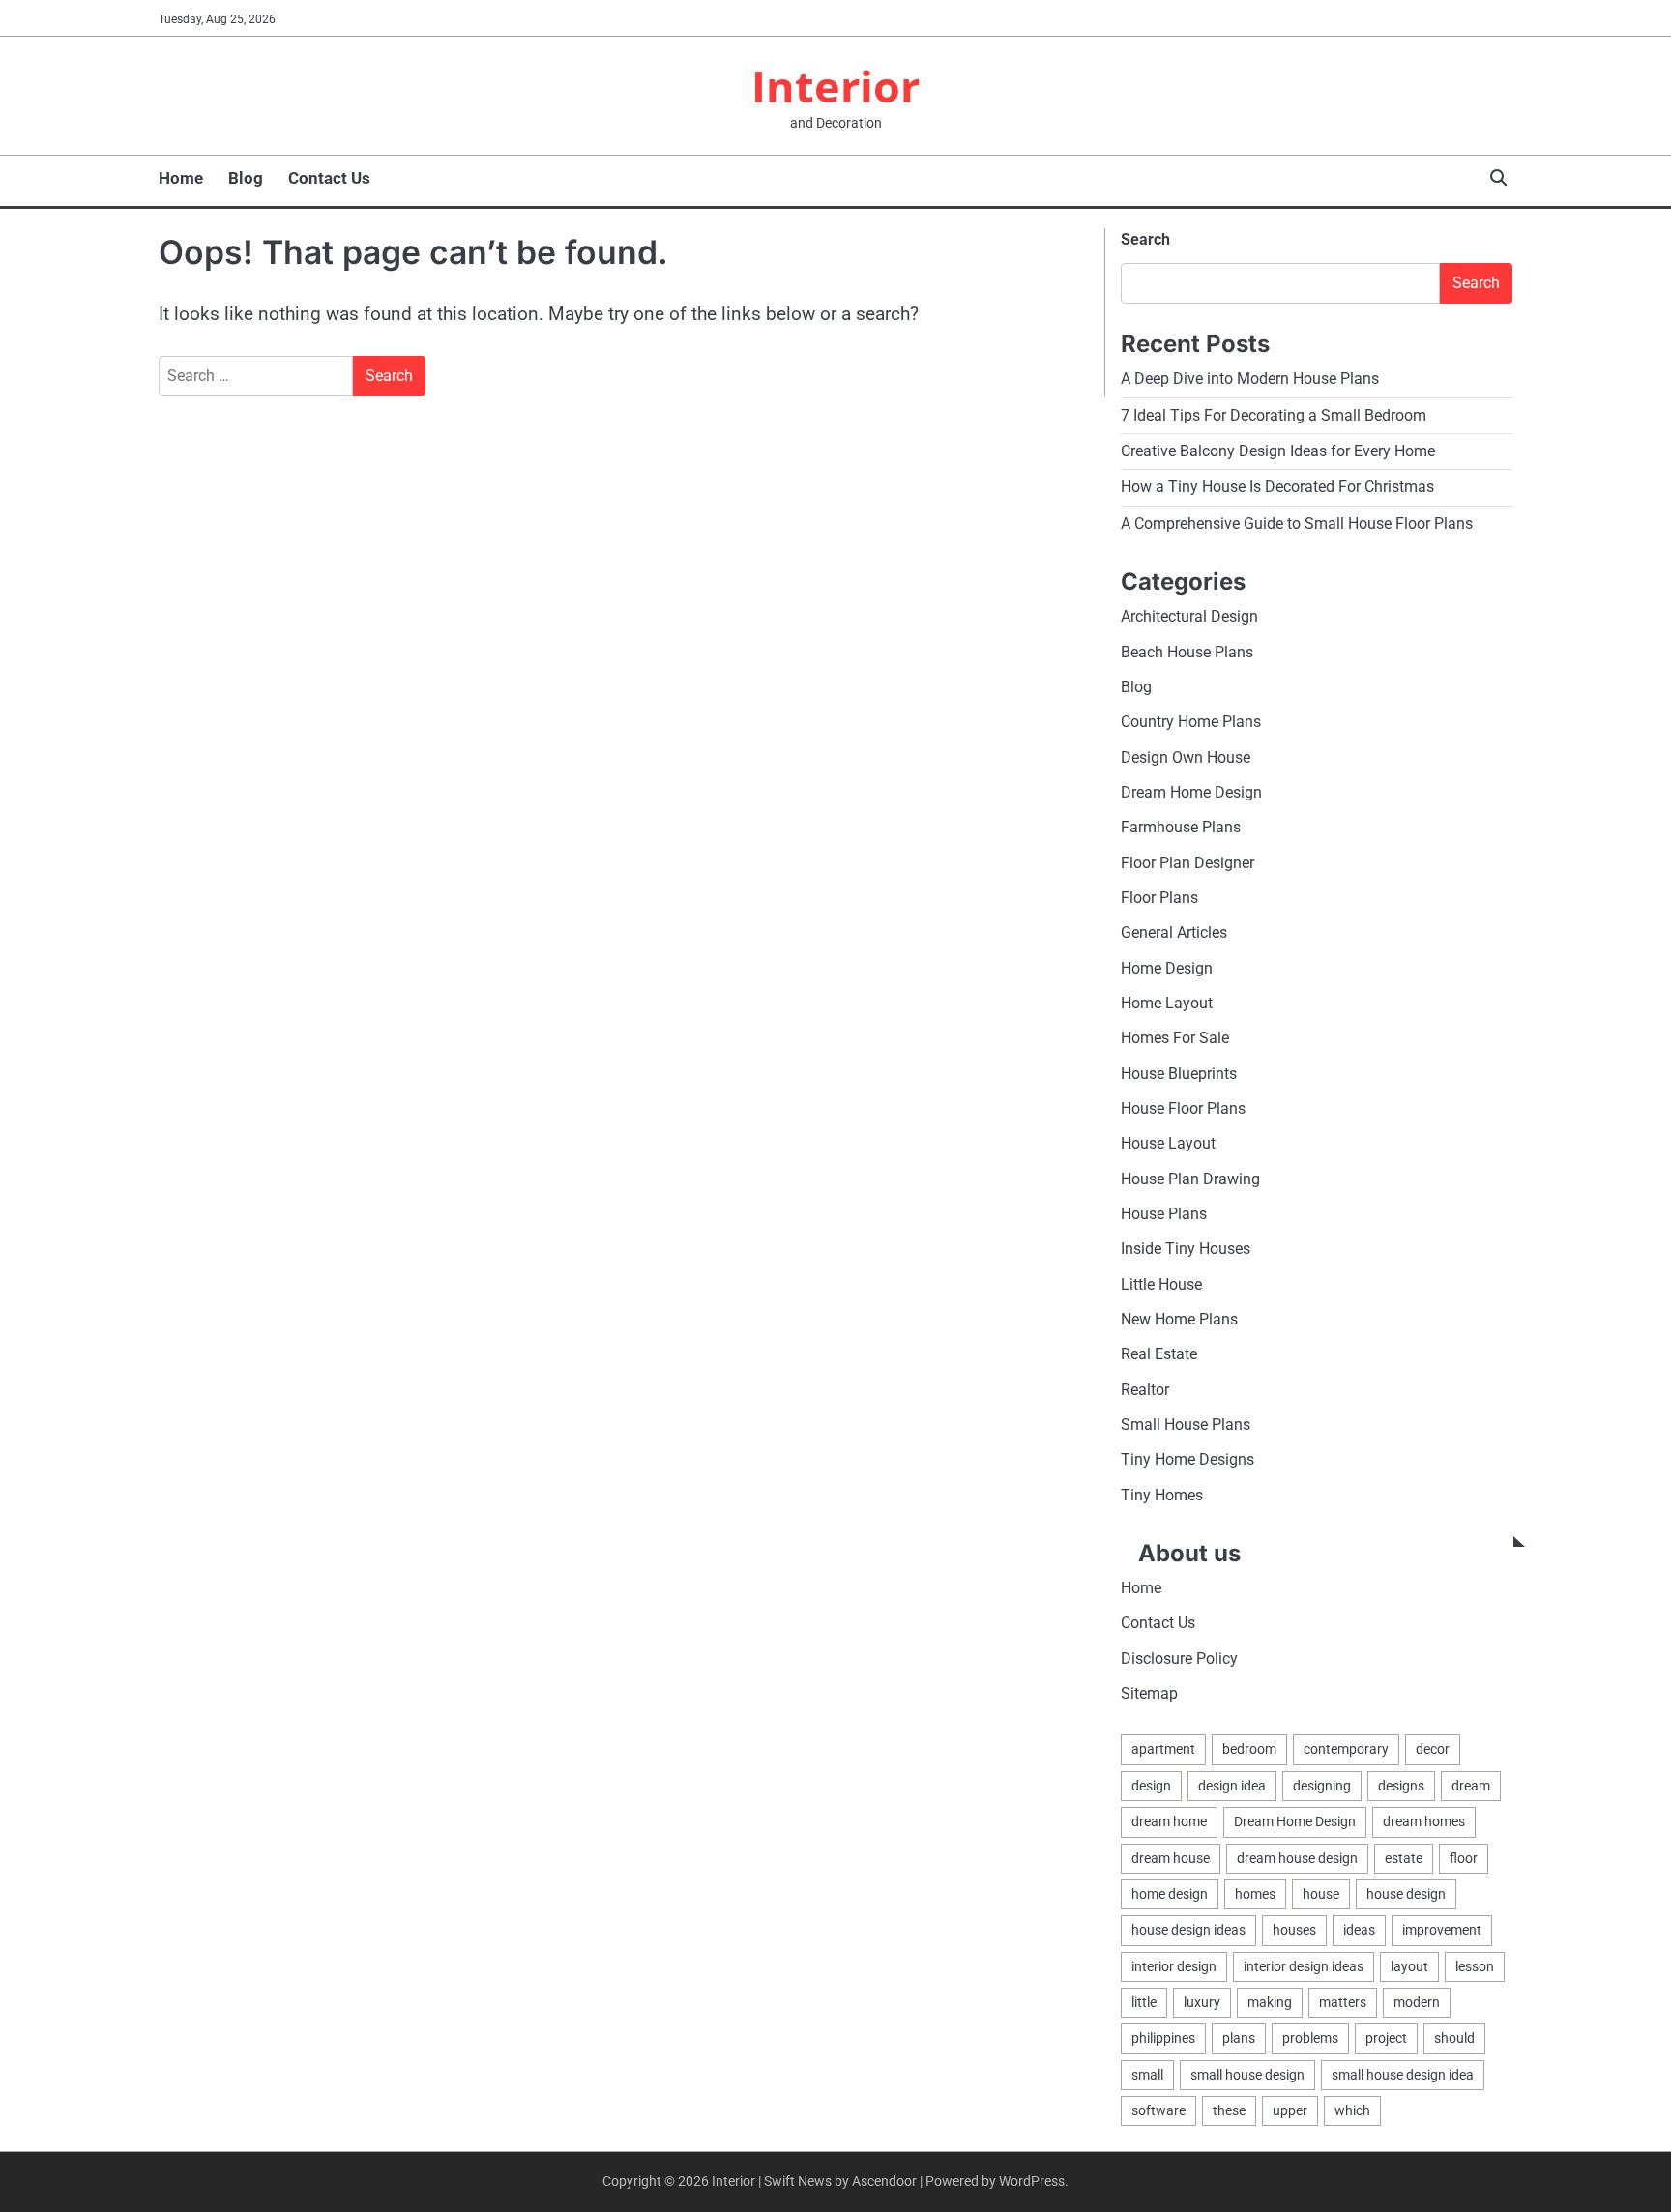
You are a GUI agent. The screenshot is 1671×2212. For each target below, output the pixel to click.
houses (1294, 1930)
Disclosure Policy (1179, 1659)
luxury (1202, 2002)
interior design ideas (1304, 1966)
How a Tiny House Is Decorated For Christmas (1277, 487)
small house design (1247, 2075)
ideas (1359, 1930)
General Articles (1174, 932)
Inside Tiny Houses (1186, 1249)
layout (1409, 1966)
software (1158, 2110)
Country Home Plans (1191, 722)
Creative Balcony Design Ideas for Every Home (1278, 451)
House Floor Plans (1183, 1108)
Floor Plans (1159, 898)
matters (1343, 2002)
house (1321, 1894)
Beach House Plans (1187, 652)
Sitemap (1149, 1693)
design (1151, 1786)
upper (1290, 2110)
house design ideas (1188, 1930)
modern (1417, 2002)
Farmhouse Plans (1181, 827)
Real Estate (1159, 1354)
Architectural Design (1189, 616)
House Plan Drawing (1190, 1179)
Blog (246, 178)
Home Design (1167, 968)
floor (1464, 1858)
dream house (1171, 1858)
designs (1401, 1786)
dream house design (1297, 1858)
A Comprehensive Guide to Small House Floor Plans (1297, 524)
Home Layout (1167, 1003)
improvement (1442, 1930)
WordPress (1032, 2181)
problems (1310, 2038)
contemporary (1346, 1749)
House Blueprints (1179, 1074)
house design (1406, 1894)
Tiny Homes (1162, 1495)
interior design (1174, 1966)
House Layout (1168, 1143)
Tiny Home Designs (1187, 1459)
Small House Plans (1186, 1425)
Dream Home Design (1191, 792)
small (1147, 2075)
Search (1145, 239)
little (1144, 2002)
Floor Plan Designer (1187, 863)
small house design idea (1403, 2075)
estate (1404, 1858)
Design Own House (1186, 757)
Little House (1161, 1284)
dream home (1169, 1821)
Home (181, 178)
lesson (1475, 1966)
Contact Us (329, 178)
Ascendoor (884, 2181)
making (1270, 2002)
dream (1471, 1786)
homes (1255, 1894)
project (1386, 2038)
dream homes (1424, 1821)
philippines (1163, 2038)
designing (1322, 1786)
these (1229, 2110)
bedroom (1249, 1749)
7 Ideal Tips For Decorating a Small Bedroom (1274, 415)
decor (1433, 1749)
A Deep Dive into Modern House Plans (1250, 378)
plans (1239, 2038)
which (1352, 2110)
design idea (1232, 1786)
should (1454, 2038)
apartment (1163, 1749)
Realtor (1145, 1390)
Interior (835, 86)
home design (1170, 1894)
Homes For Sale (1175, 1038)
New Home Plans (1179, 1319)
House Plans (1164, 1214)
